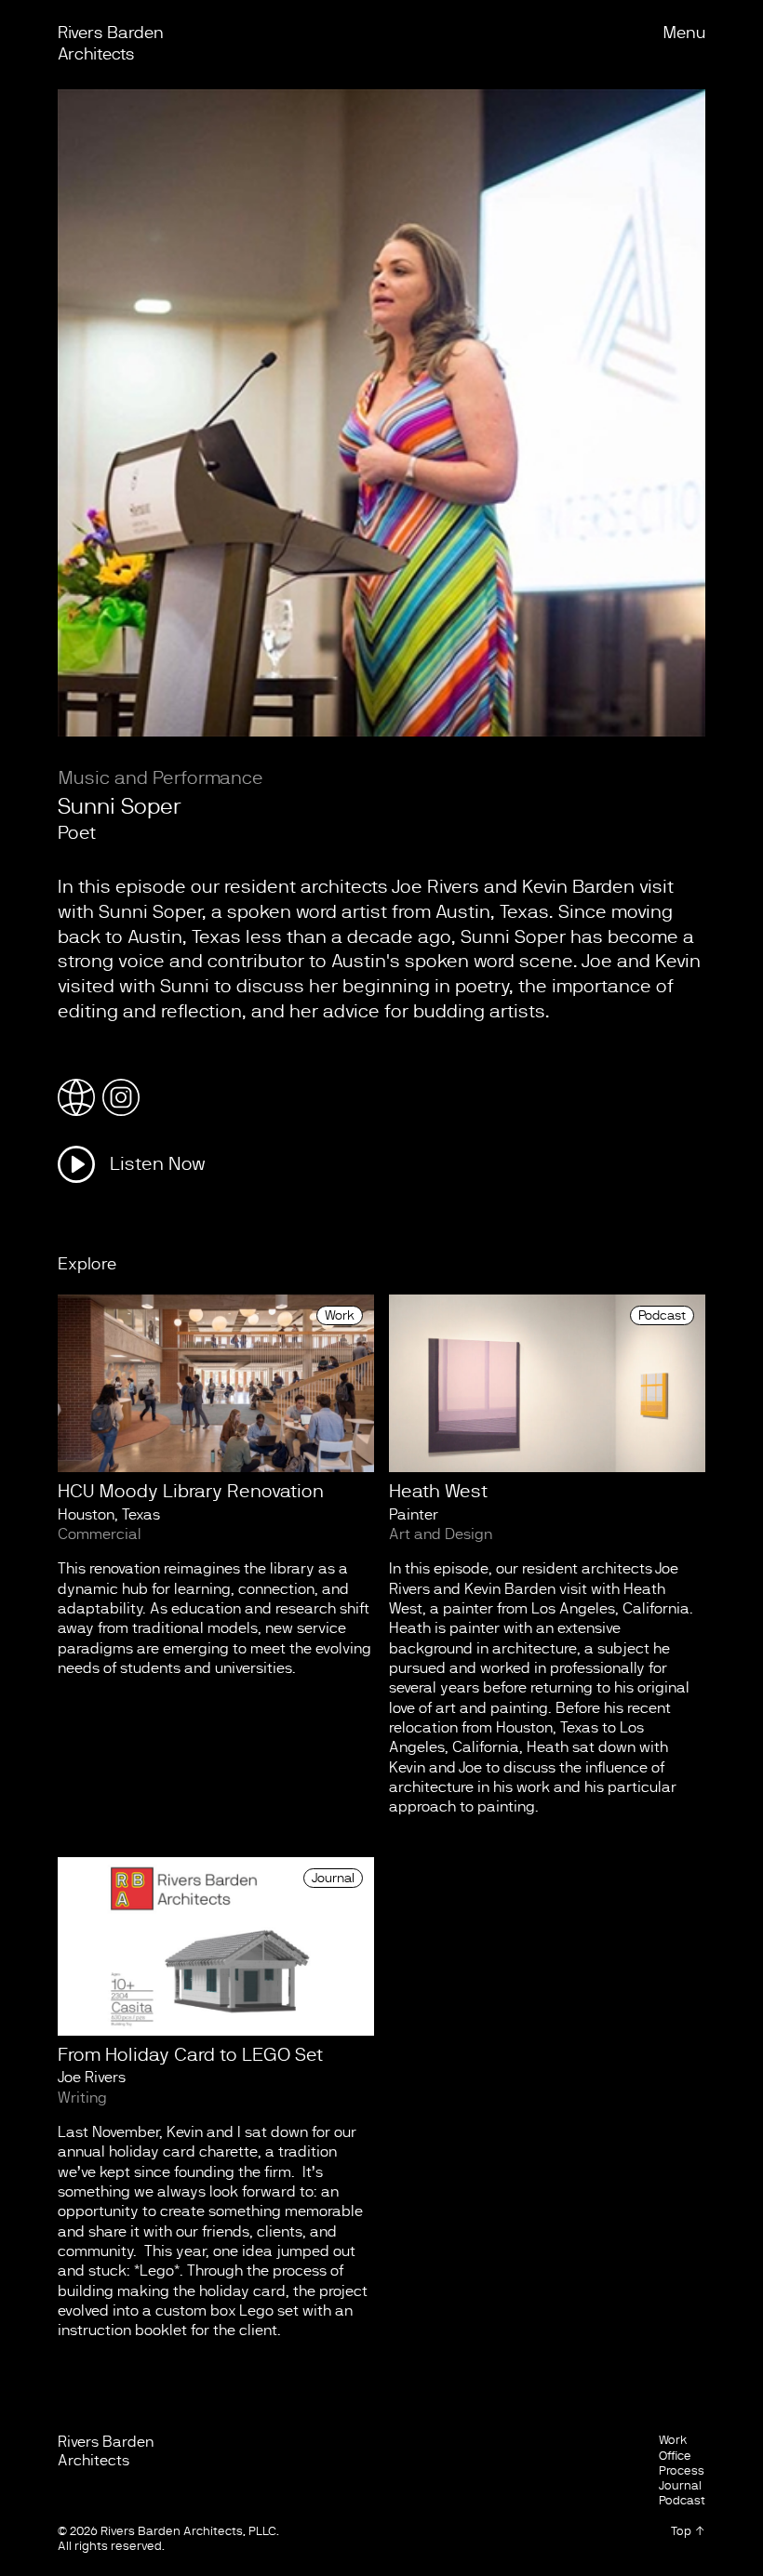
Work (340, 1315)
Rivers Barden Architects (106, 2451)
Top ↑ (688, 2531)
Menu (684, 33)
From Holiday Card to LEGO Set (190, 2055)
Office (675, 2456)
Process (682, 2470)
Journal (333, 1878)
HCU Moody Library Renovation (191, 1491)
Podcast (662, 1315)
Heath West (438, 1491)
